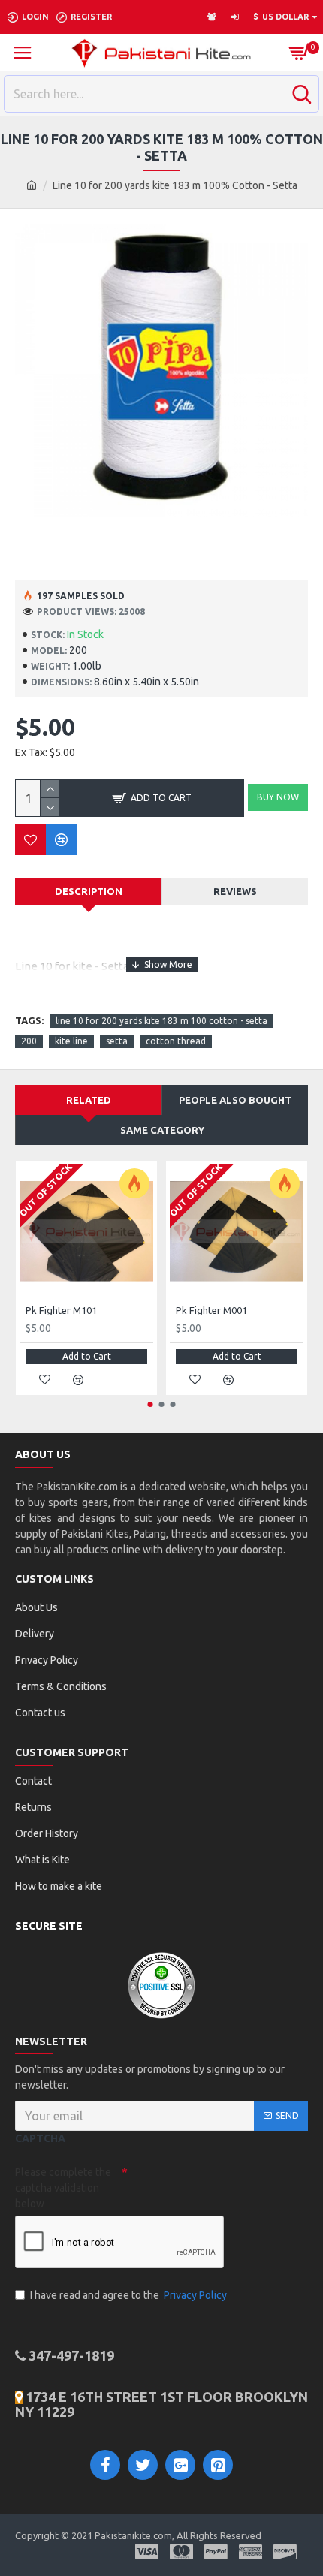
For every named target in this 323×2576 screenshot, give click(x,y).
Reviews (235, 891)
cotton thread (176, 1041)
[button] (151, 1404)
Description (89, 891)
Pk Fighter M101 (61, 1310)
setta (117, 1041)
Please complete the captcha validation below (63, 2188)
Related (89, 1100)
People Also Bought (235, 1100)
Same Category (162, 1130)
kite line (71, 1041)
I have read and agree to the (128, 2295)
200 (29, 1041)
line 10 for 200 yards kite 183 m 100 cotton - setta (161, 1021)
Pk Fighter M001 (211, 1310)
